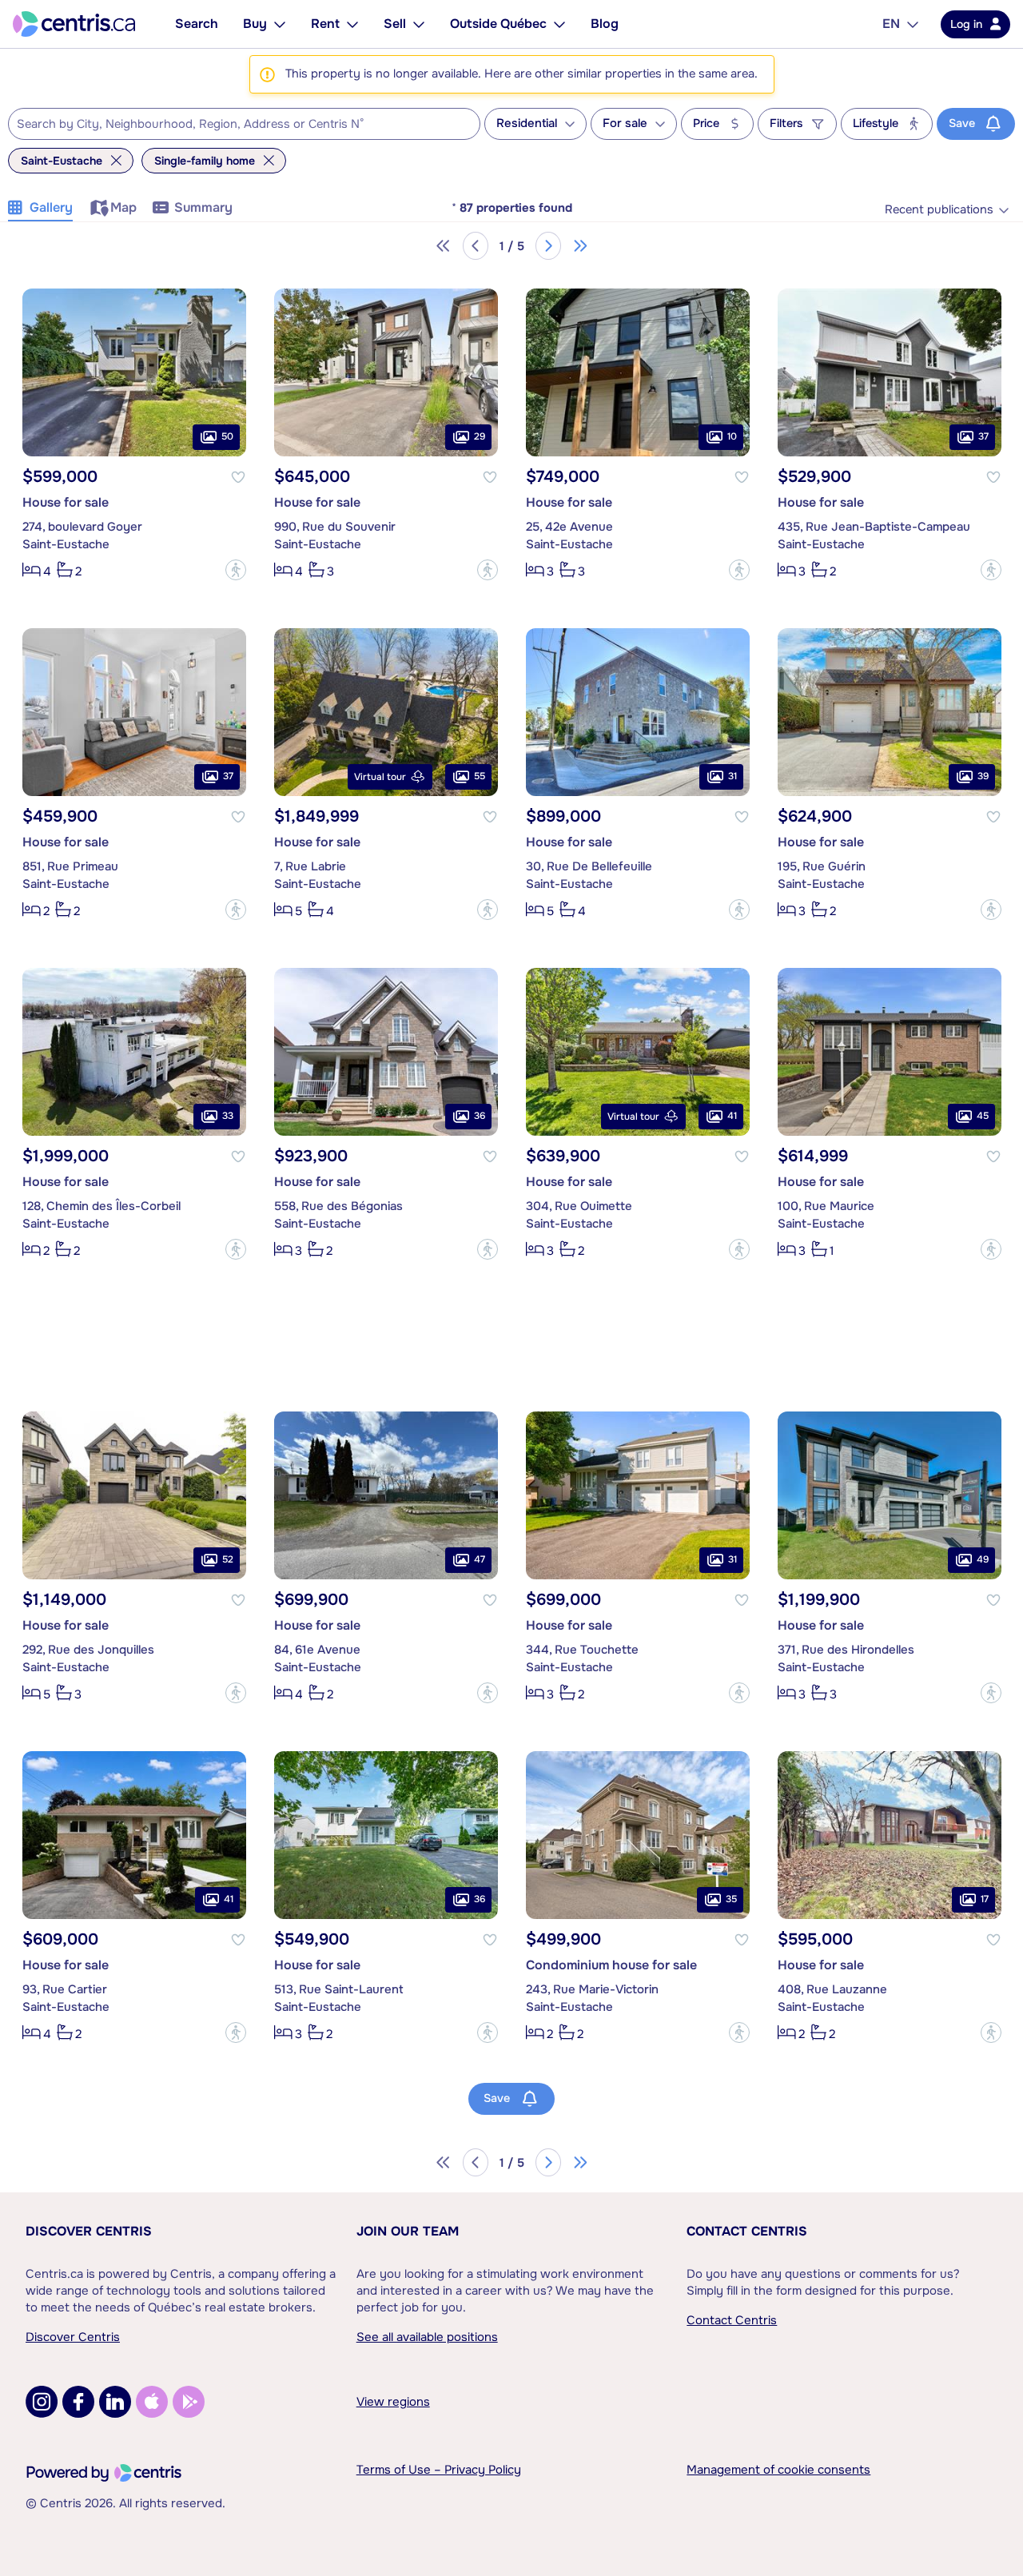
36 (480, 1116)
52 (228, 1559)
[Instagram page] (42, 2402)
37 (983, 436)
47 (480, 1559)
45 (983, 1116)
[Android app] (189, 2402)
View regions (393, 2402)
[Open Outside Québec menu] (559, 24)
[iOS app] (152, 2402)
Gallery (51, 207)
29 (480, 436)
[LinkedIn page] (115, 2402)
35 (731, 1899)
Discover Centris (89, 2231)
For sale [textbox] (625, 123)
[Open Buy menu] (280, 24)
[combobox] (244, 124)
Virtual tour (380, 777)
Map (123, 207)
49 (983, 1559)
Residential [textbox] (527, 123)
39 (983, 776)
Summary (203, 207)
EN (891, 24)
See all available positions (427, 2337)
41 (732, 1116)
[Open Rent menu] (352, 24)
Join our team (408, 2231)
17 (985, 1899)
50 (227, 436)
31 (732, 776)
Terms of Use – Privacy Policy (439, 2470)
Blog (605, 24)
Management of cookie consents (778, 2470)
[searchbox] (234, 125)
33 (228, 1116)
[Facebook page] (78, 2402)
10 (732, 436)
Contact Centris (747, 2231)
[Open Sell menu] (419, 24)
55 (480, 776)
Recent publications (939, 210)
